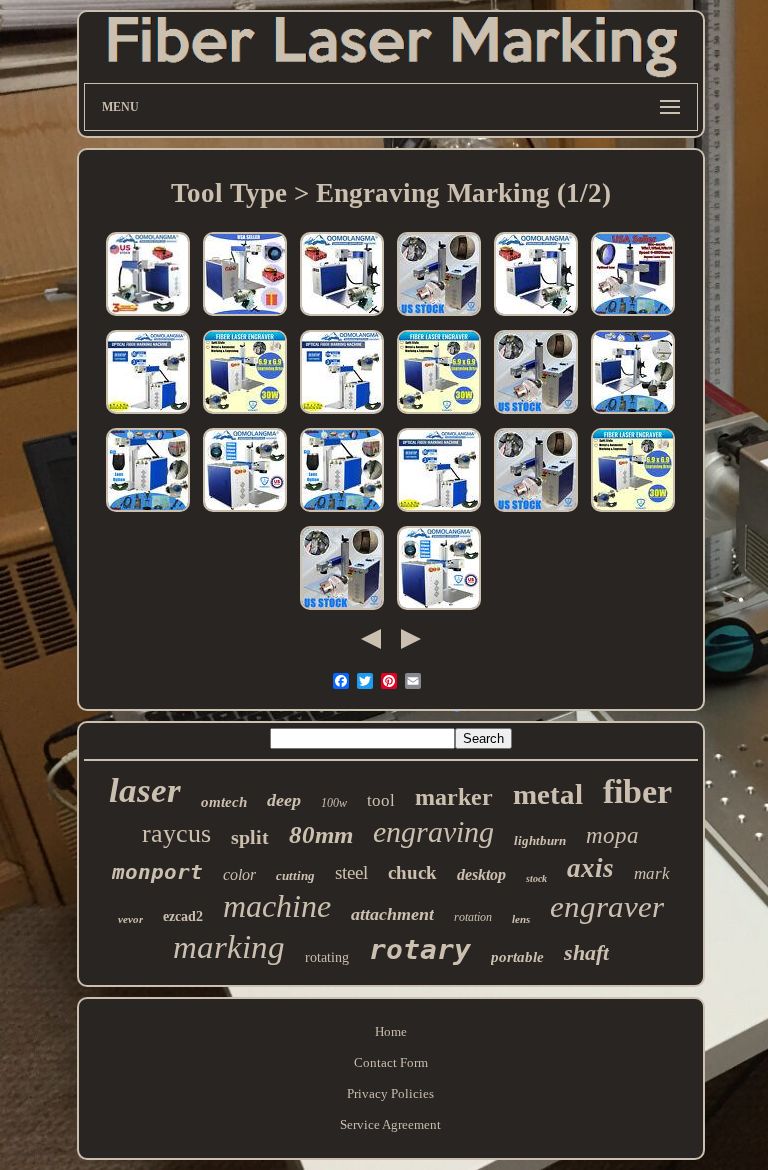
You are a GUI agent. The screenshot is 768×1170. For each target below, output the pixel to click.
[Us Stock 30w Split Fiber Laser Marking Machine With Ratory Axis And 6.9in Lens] (633, 414)
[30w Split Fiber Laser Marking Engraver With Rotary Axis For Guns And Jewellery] (439, 512)
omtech (224, 802)
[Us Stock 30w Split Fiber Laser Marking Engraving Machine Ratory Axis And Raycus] (148, 512)
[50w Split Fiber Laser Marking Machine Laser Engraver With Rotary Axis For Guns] (342, 610)
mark (652, 873)
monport (157, 872)
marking (229, 947)
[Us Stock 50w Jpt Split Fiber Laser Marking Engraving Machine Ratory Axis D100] (245, 316)
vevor (130, 919)
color (239, 874)
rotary (420, 949)
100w (334, 803)
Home (391, 1031)
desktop (481, 874)
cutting (295, 875)
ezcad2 (183, 916)
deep (284, 800)
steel (351, 872)
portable (517, 957)
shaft (586, 952)
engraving (433, 831)
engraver (607, 906)
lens (521, 919)
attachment (392, 914)
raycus (176, 833)
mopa (612, 835)
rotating (327, 957)
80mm (321, 834)
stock (536, 878)
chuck (412, 872)
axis (590, 868)
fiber (637, 791)
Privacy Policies (390, 1093)
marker (454, 797)
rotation (473, 917)
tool (381, 800)
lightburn (540, 840)
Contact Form (391, 1062)
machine (277, 906)
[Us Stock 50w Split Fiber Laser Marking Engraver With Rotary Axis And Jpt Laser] (342, 316)
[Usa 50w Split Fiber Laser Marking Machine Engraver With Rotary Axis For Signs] (439, 316)
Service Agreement (390, 1124)
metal (548, 794)
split (250, 837)
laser (145, 790)
